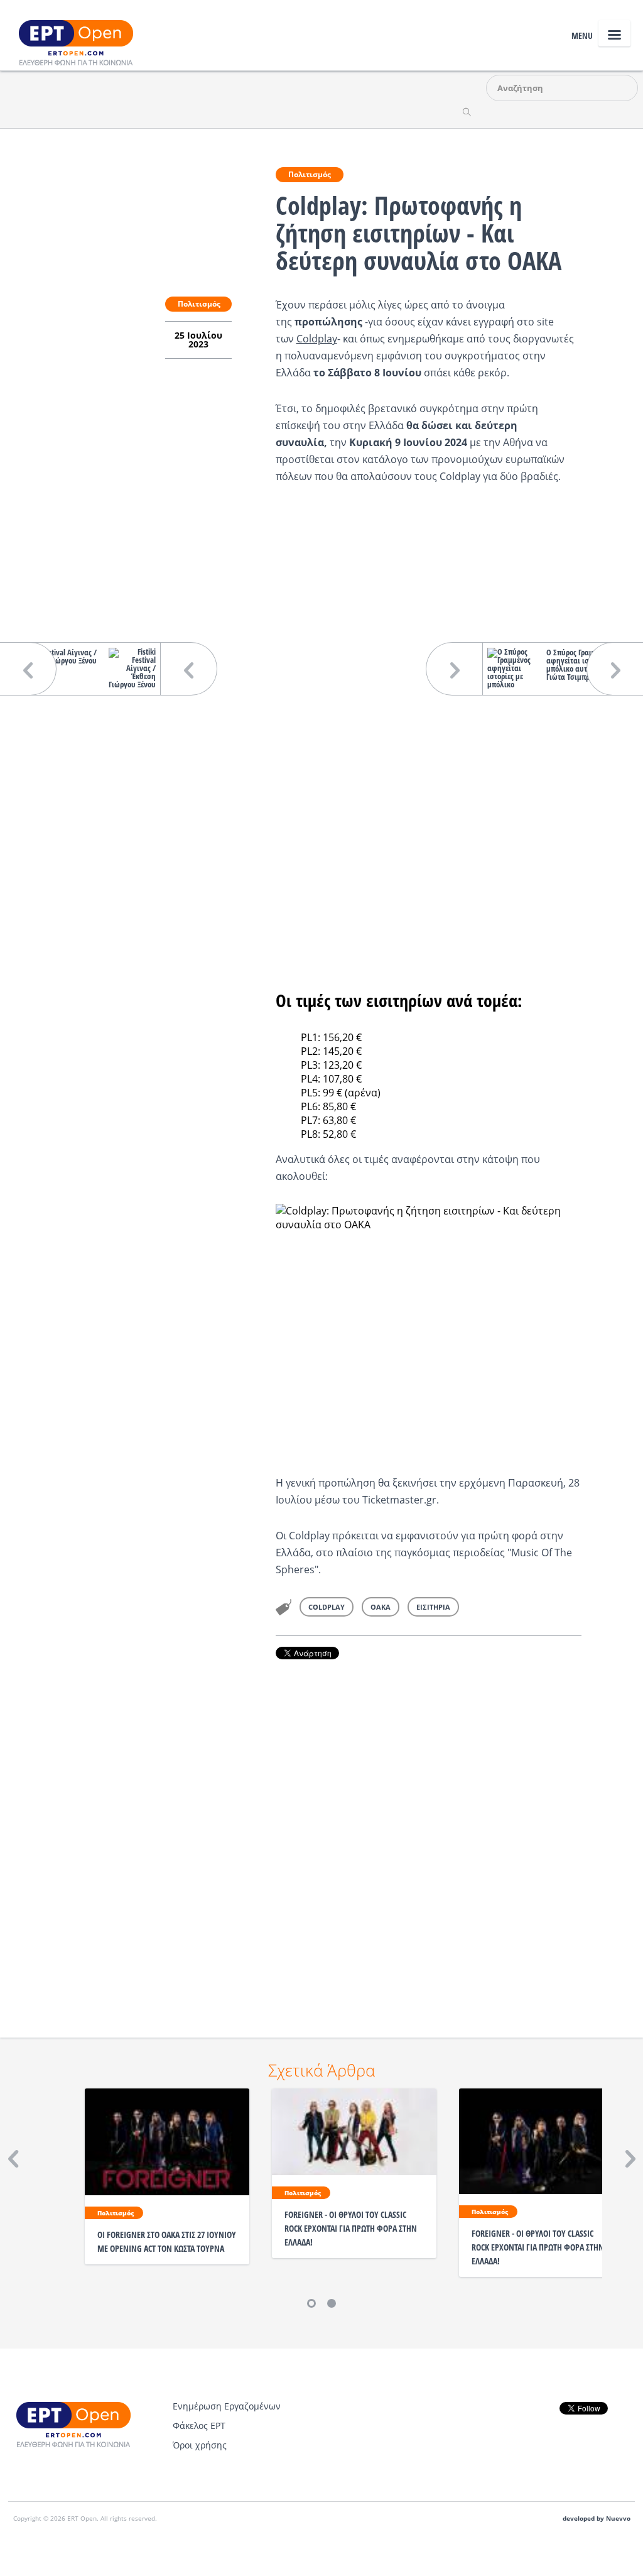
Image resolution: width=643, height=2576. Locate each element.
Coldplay (317, 339)
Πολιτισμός (310, 174)
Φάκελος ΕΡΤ (199, 2426)
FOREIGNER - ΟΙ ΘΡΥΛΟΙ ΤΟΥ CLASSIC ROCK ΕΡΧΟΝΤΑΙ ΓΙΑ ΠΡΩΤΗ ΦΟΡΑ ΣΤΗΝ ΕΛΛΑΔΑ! (351, 2228)
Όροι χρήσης (200, 2445)
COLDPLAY (327, 1607)
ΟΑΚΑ (381, 1607)
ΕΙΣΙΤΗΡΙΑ (433, 1607)
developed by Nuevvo (597, 2519)
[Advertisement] (429, 1831)
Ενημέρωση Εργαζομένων (227, 2406)
